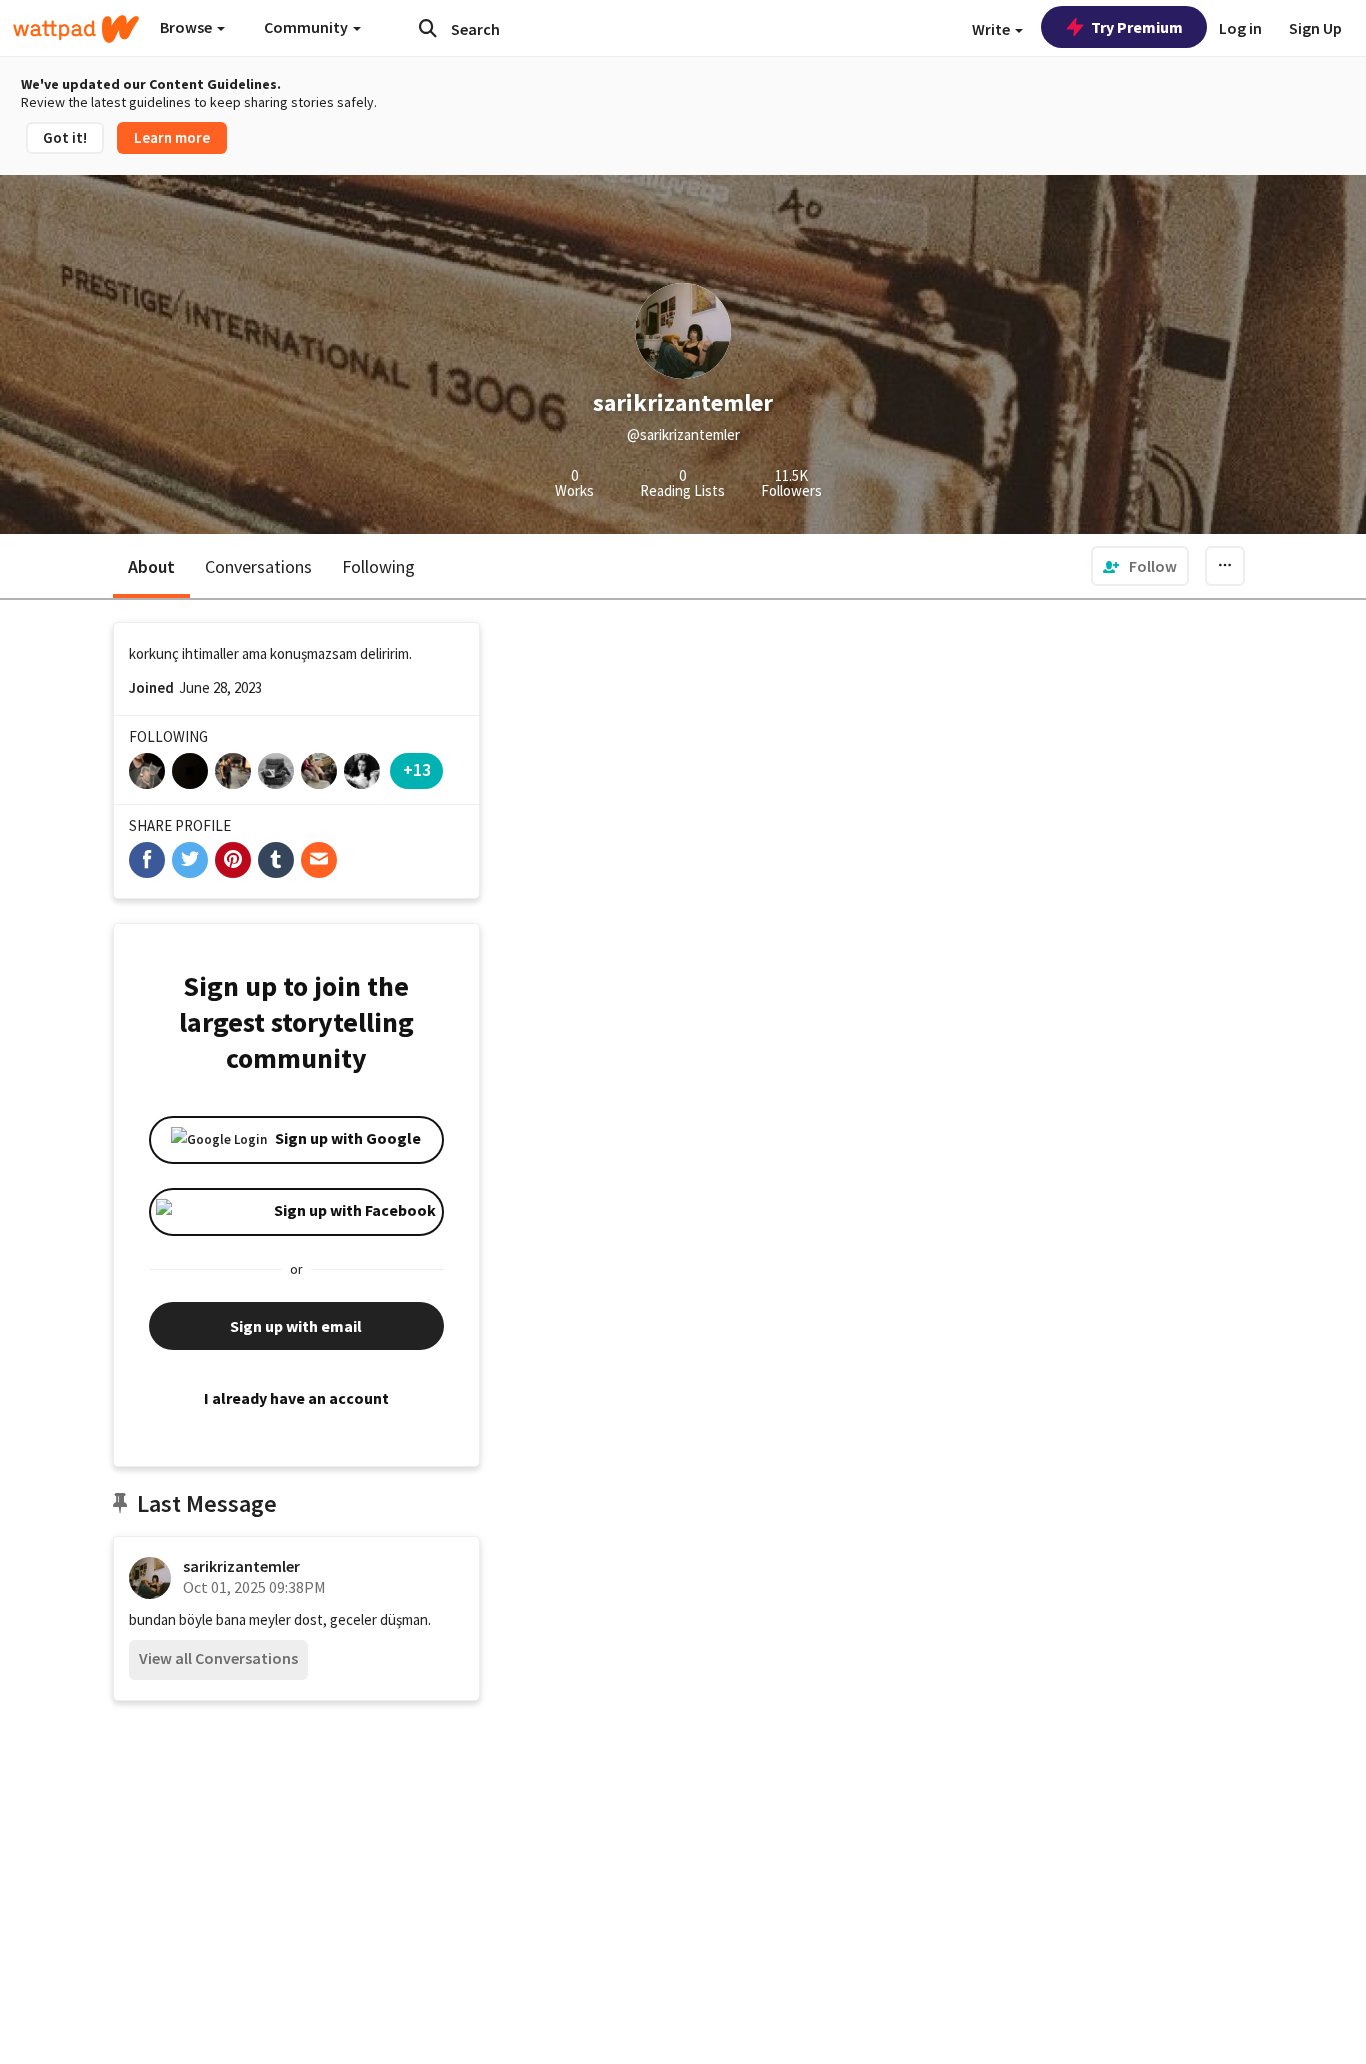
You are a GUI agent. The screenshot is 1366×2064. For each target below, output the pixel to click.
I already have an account (296, 1398)
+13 (417, 769)
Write (992, 29)
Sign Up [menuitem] (1315, 28)
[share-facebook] (147, 860)
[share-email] (319, 860)
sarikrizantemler (241, 1566)
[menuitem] (1140, 566)
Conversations (258, 566)
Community (307, 27)
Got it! (65, 137)
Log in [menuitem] (1240, 28)
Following (378, 566)
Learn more (172, 137)
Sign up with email (296, 1326)
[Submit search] (428, 28)
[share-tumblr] (276, 860)
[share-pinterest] (233, 860)
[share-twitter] (190, 860)
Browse (187, 27)
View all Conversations (218, 1658)
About (151, 566)
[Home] (76, 29)
